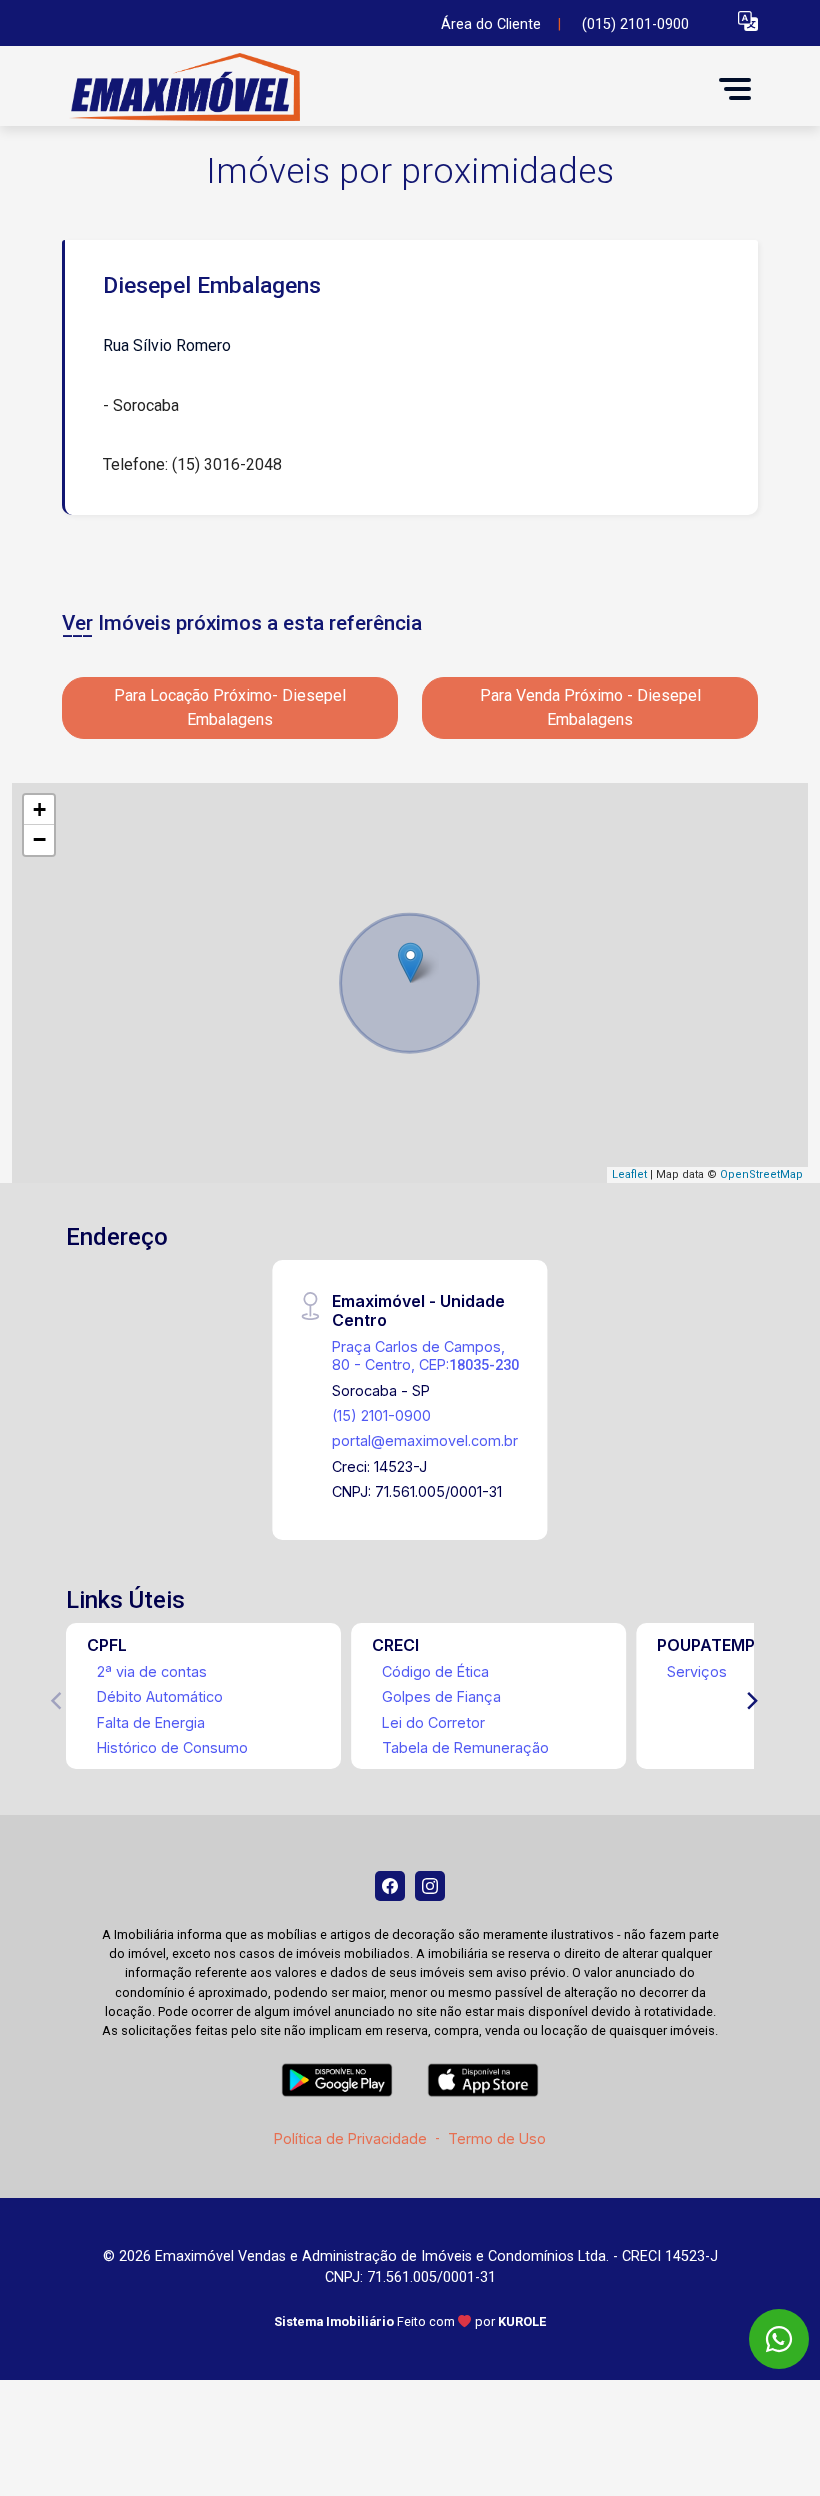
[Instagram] (430, 1886)
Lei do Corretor (433, 1722)
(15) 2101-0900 (381, 1415)
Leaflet (629, 1174)
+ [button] (39, 809)
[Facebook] (390, 1886)
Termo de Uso (497, 2138)
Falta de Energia (151, 1722)
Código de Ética (435, 1671)
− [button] (39, 839)
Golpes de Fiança (441, 1696)
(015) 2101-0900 (635, 24)
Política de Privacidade (350, 2138)
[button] (748, 20)
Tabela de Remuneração (465, 1747)
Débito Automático (160, 1696)
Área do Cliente (491, 24)
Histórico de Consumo (172, 1747)
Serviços (697, 1671)
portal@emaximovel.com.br (425, 1440)
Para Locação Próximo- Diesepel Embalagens (230, 707)
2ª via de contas (152, 1671)
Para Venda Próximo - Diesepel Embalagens (590, 707)
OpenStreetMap (761, 1174)
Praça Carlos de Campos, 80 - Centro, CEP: (425, 1355)
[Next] (751, 1701)
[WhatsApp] (779, 2339)
